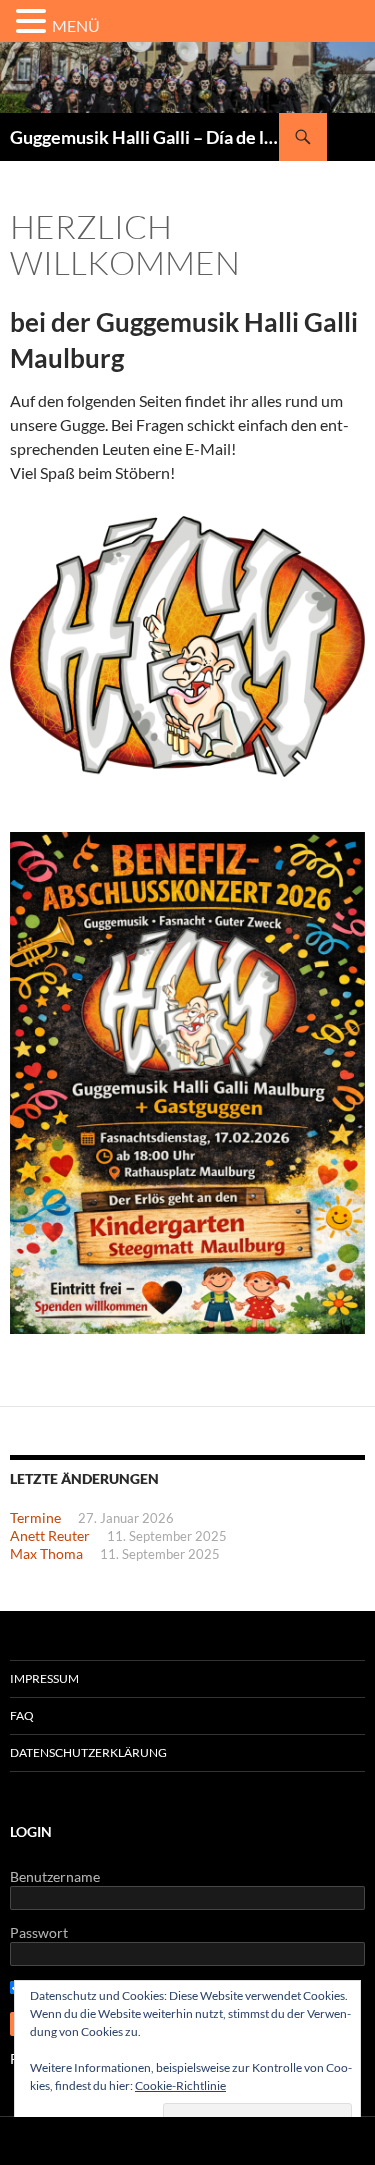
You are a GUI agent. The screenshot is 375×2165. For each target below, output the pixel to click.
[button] (34, 22)
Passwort (39, 1932)
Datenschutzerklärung (88, 1752)
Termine (35, 1517)
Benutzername (55, 1876)
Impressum (44, 1678)
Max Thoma (46, 1553)
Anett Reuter (50, 1535)
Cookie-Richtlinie (180, 2085)
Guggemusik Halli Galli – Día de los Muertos (144, 137)
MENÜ (76, 25)
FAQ (22, 1715)
